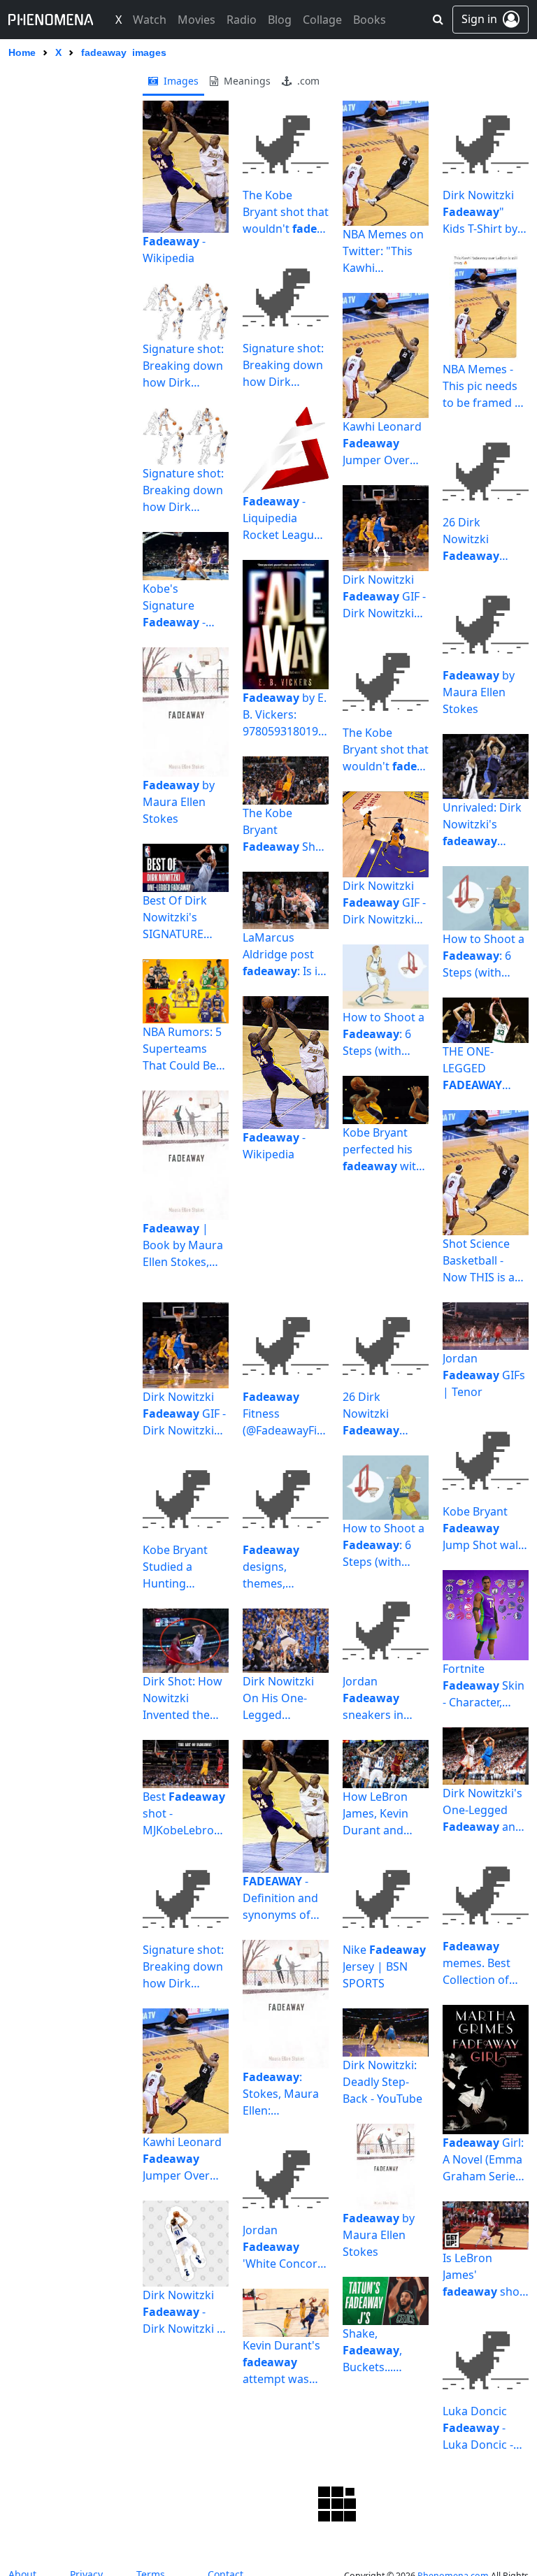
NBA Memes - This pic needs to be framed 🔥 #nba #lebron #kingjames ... (486, 386)
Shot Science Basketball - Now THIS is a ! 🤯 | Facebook (484, 1261)
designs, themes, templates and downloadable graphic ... (281, 1567)
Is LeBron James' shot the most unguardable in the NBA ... (483, 2275)
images (180, 81)
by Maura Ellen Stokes (179, 802)
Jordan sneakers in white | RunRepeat (373, 1698)
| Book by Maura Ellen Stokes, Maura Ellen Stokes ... (183, 1245)
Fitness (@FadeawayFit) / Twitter (284, 1414)
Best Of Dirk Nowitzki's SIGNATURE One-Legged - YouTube (175, 918)
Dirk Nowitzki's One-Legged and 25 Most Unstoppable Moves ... (482, 1810)
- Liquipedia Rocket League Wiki (281, 518)
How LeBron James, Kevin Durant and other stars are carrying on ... (382, 1814)
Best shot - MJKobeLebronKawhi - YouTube (185, 1814)
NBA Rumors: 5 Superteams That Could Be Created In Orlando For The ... (182, 1049)
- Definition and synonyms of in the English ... (280, 1898)
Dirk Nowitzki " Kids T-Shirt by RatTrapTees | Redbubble (480, 212)
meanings (246, 81)
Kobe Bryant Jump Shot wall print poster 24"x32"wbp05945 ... (484, 1528)
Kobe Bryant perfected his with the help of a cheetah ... (383, 1150)
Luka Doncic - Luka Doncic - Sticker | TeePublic (478, 2428)
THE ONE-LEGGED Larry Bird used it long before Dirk (483, 1068)
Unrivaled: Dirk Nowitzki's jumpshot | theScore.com (482, 825)
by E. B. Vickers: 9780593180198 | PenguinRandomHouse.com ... (285, 715)
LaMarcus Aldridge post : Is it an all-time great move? (282, 955)
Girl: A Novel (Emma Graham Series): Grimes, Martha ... (485, 2160)
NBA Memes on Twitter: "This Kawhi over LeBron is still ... (383, 251)
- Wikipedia (174, 250)
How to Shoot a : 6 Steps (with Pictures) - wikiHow (384, 1034)
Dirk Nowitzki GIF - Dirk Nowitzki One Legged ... (384, 597)
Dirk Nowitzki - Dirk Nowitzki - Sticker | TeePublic (181, 2312)
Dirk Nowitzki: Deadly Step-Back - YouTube (382, 2082)
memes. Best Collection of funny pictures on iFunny (477, 1963)
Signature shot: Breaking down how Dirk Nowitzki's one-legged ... (183, 366)
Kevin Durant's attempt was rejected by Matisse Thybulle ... (281, 2362)
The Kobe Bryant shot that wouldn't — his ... (286, 212)
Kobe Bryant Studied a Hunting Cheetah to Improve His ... (177, 1567)
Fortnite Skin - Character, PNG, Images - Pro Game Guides (484, 1686)
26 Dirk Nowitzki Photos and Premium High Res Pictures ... (481, 539)
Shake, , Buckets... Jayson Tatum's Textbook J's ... (384, 2351)
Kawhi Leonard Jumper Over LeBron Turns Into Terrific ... (382, 444)
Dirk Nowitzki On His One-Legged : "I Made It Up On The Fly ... (281, 1698)
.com (307, 81)
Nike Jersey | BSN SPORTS (384, 1966)
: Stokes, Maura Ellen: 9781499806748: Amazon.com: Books (285, 2094)
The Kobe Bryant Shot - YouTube (285, 830)
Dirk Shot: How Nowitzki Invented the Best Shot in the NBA (184, 1698)
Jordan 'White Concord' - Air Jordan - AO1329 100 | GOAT (285, 2247)
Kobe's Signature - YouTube (174, 606)
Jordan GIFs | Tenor (484, 1375)
